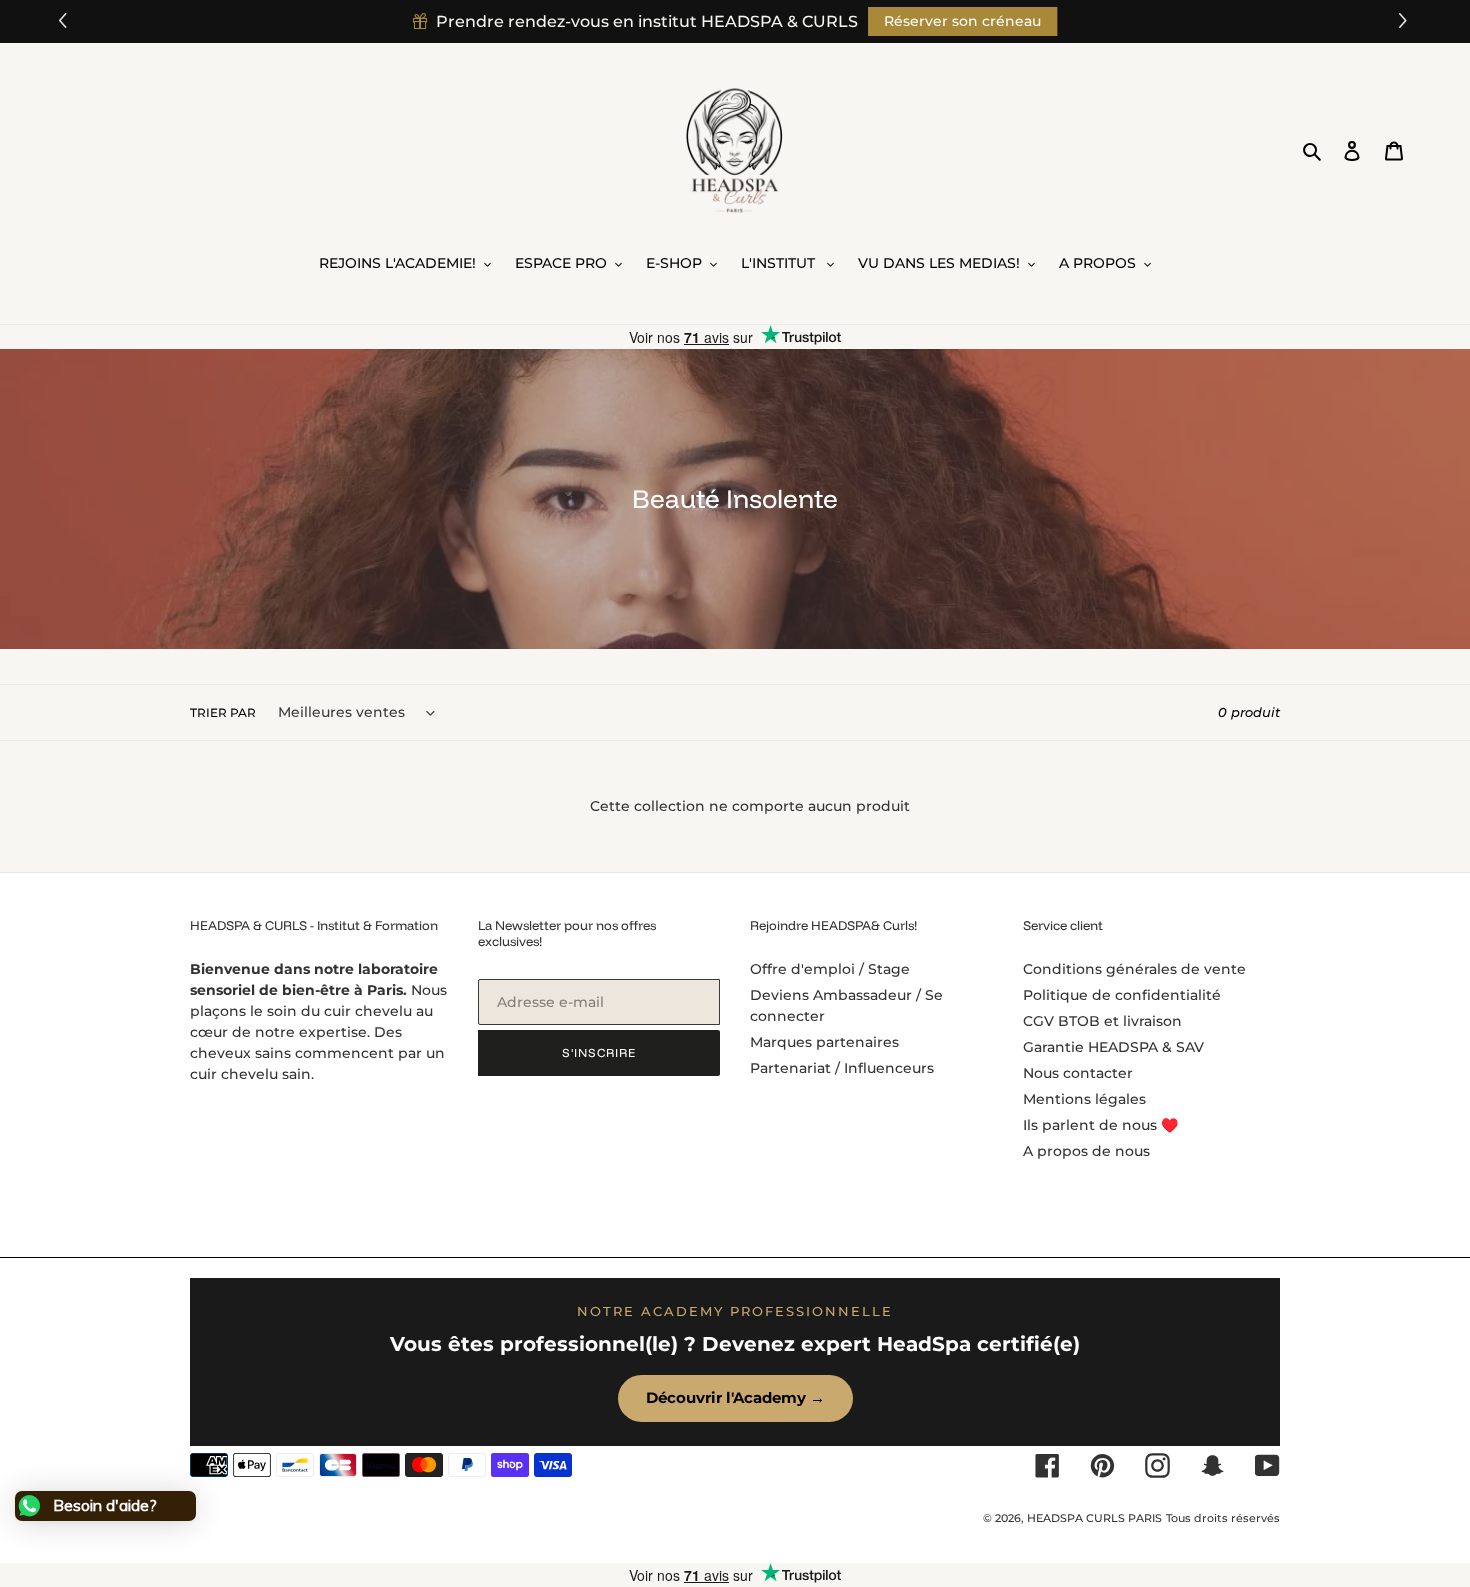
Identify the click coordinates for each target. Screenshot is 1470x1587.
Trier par (223, 712)
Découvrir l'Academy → (735, 1397)
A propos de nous (1086, 1151)
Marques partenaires (824, 1042)
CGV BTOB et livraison (1102, 1021)
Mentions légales (1084, 1099)
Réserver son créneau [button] (962, 21)
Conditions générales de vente (1134, 969)
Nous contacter (1078, 1073)
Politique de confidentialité (1122, 995)
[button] (1405, 21)
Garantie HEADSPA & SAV (1113, 1047)
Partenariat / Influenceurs (842, 1068)
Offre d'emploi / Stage (830, 969)
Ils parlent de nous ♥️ (1100, 1125)
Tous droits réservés (1223, 1518)
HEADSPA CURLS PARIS (1094, 1518)
